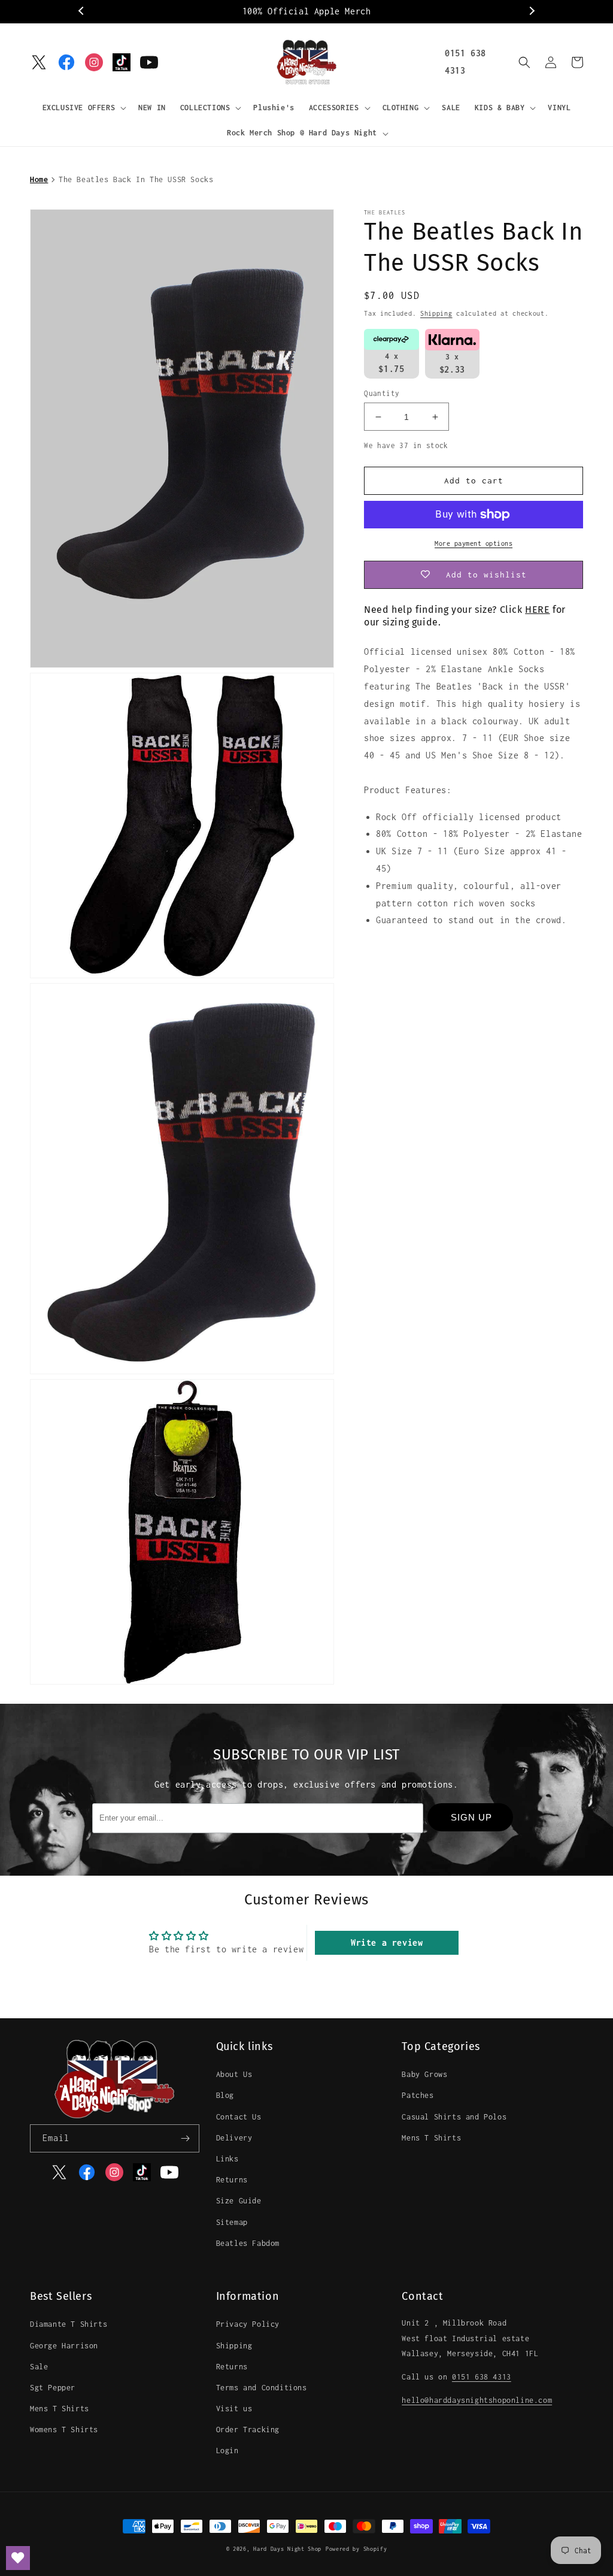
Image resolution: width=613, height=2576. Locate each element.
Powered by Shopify (356, 2549)
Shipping (436, 313)
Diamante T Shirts (69, 2324)
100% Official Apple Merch (307, 11)
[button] (84, 108)
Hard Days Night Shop (287, 2549)
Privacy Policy (248, 2324)
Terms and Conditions (262, 2388)
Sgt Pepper (53, 2388)
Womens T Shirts (64, 2430)
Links (227, 2159)
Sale (39, 2367)
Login (227, 2450)
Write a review (387, 1942)
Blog (225, 2095)
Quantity (382, 393)
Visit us (234, 2409)
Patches (418, 2095)
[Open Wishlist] (18, 2558)
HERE (537, 610)
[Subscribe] (186, 2138)
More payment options (474, 543)
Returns (232, 2180)
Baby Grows (424, 2074)
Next (531, 11)
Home (39, 179)
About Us (234, 2074)
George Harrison (64, 2346)
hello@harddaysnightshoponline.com (477, 2400)
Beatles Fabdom (248, 2243)
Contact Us (239, 2117)
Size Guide (239, 2201)
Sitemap (232, 2222)
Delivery (234, 2138)
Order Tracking (248, 2430)
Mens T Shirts (431, 2138)
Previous (82, 11)
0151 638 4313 (482, 2377)
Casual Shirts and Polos (454, 2117)
